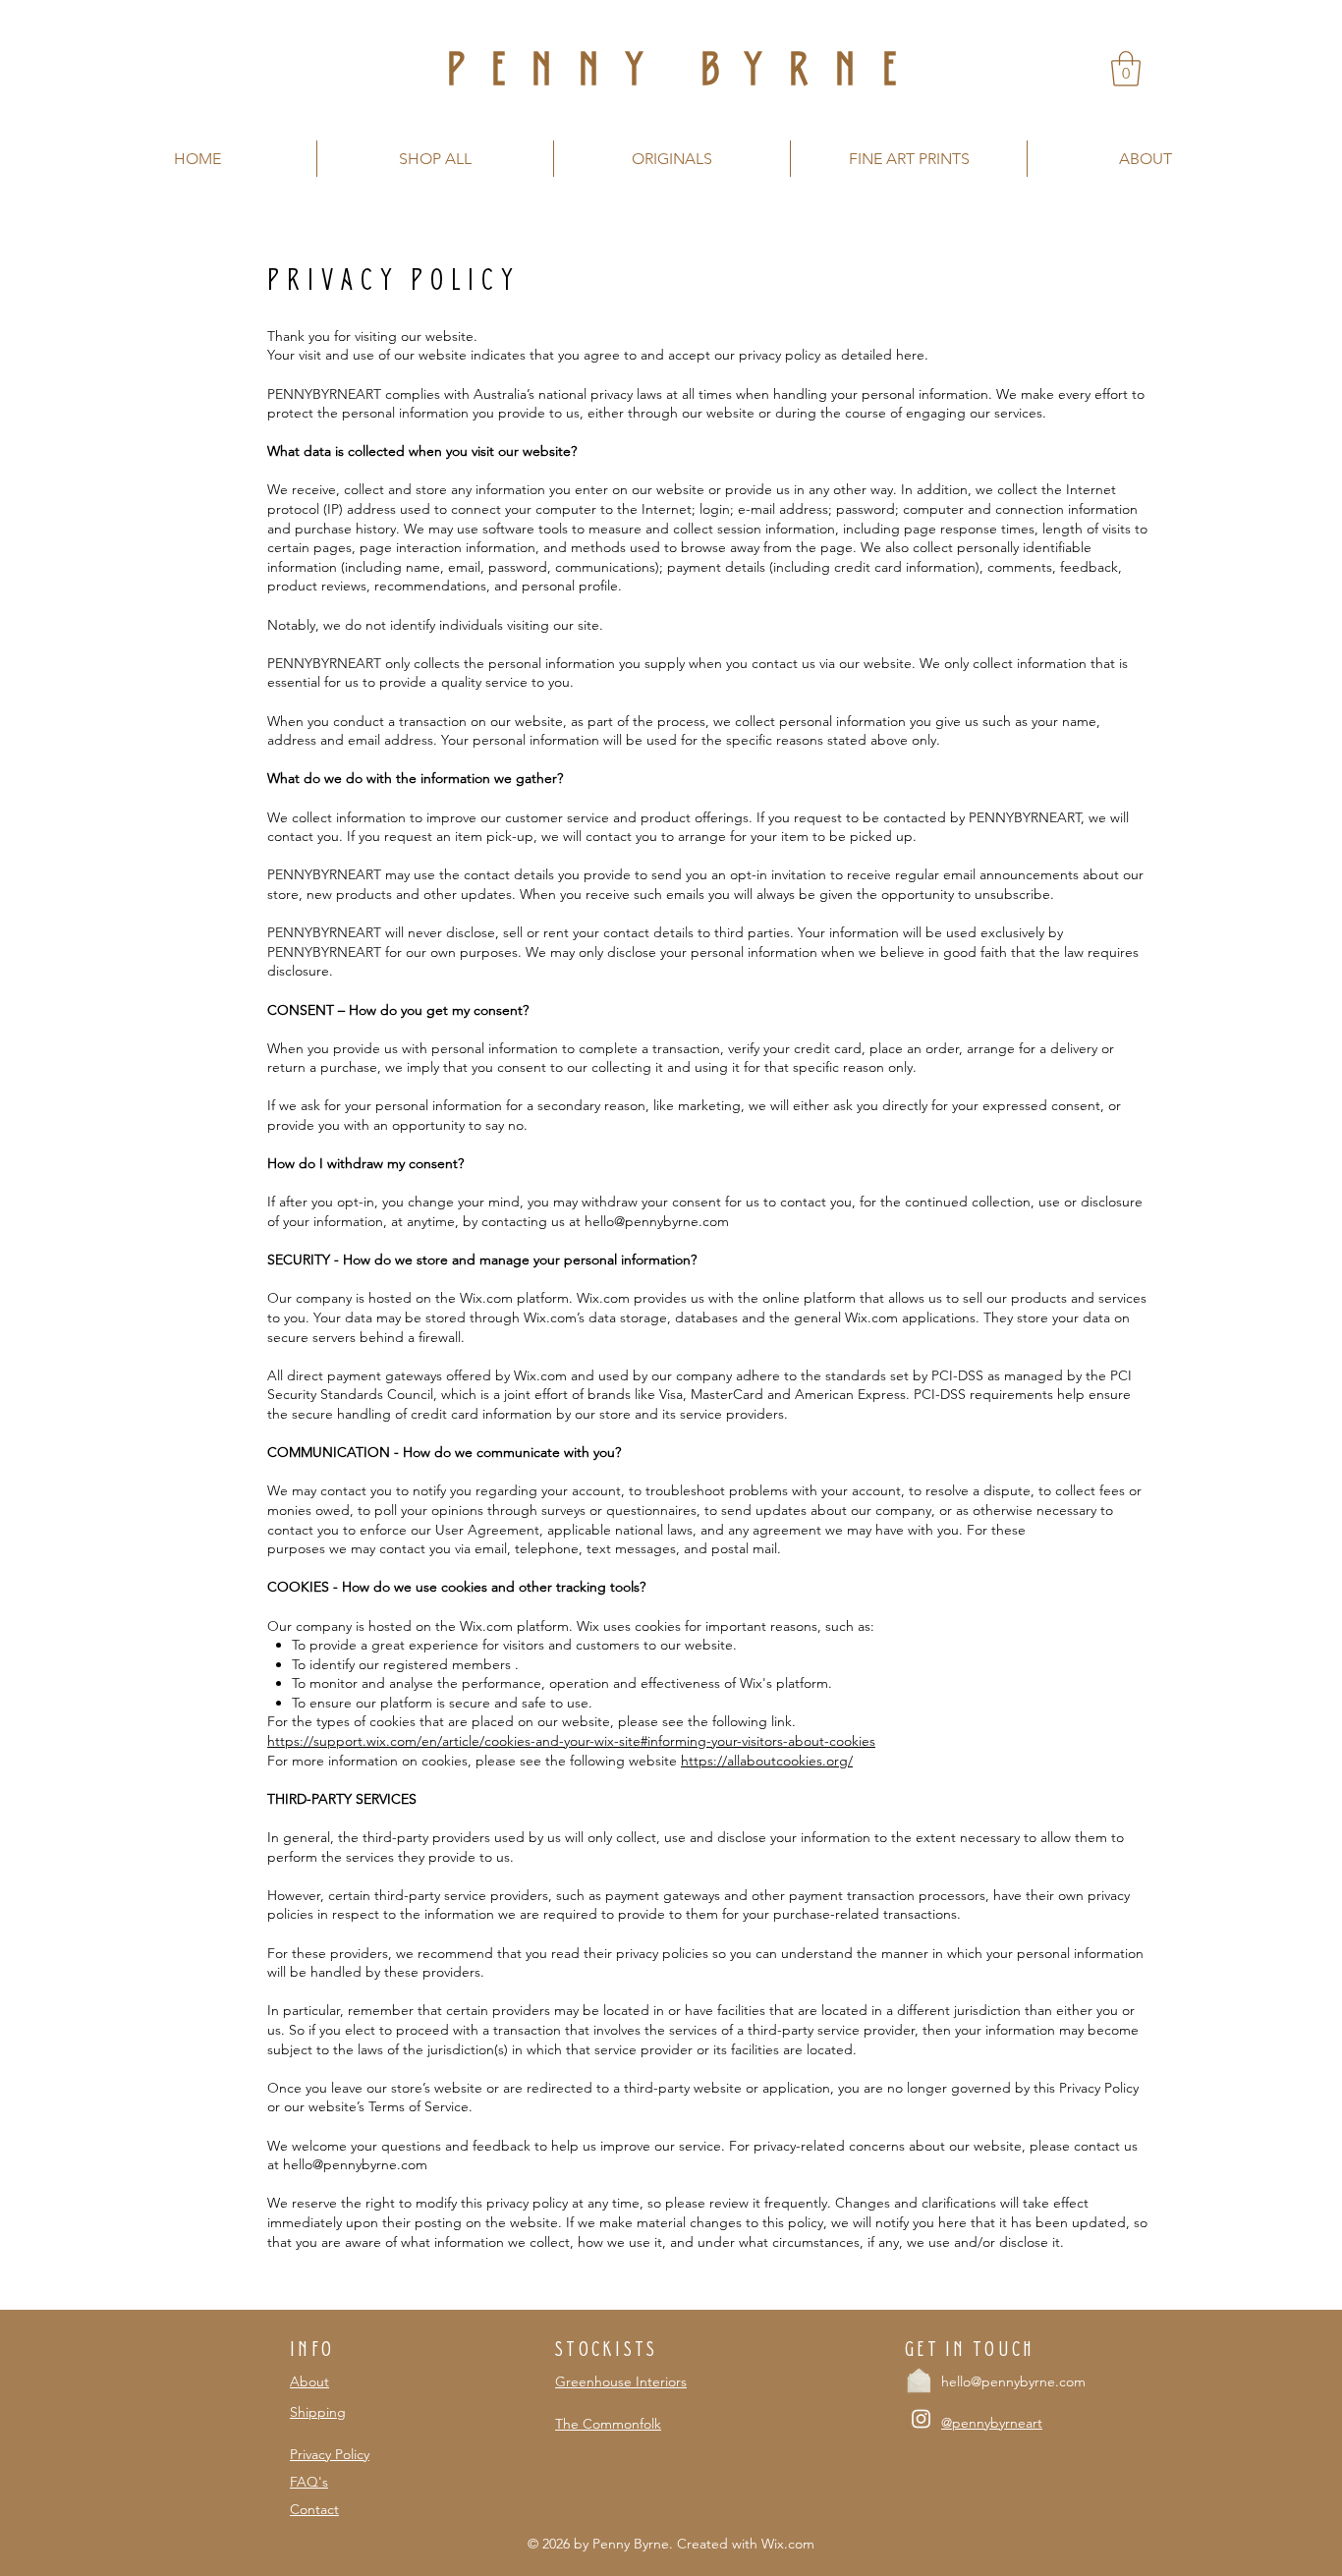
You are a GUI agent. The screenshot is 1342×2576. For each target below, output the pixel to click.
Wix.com (788, 2544)
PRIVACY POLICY (394, 279)
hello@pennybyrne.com (355, 2164)
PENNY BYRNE (683, 68)
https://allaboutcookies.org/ (767, 1761)
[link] (1126, 69)
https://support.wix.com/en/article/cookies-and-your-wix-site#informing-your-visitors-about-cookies (571, 1741)
